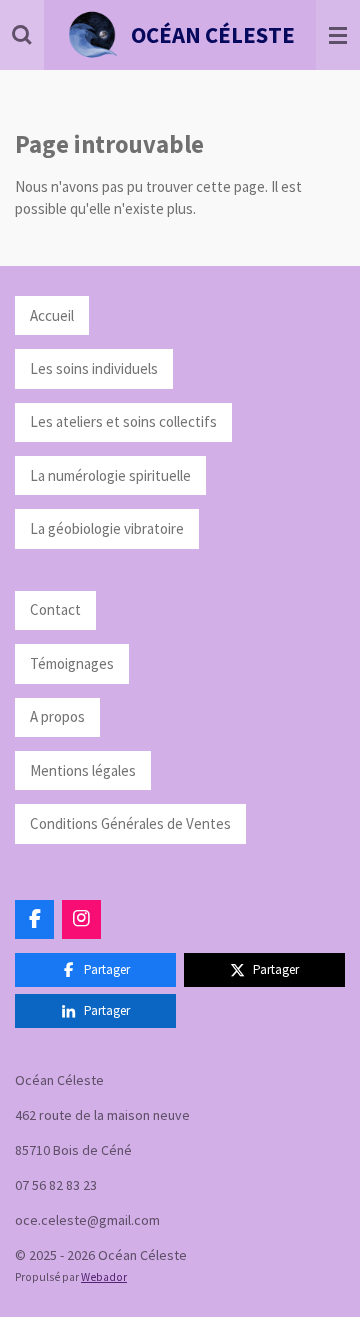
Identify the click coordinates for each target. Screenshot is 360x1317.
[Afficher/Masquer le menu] (338, 35)
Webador (104, 1277)
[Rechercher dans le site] (22, 35)
